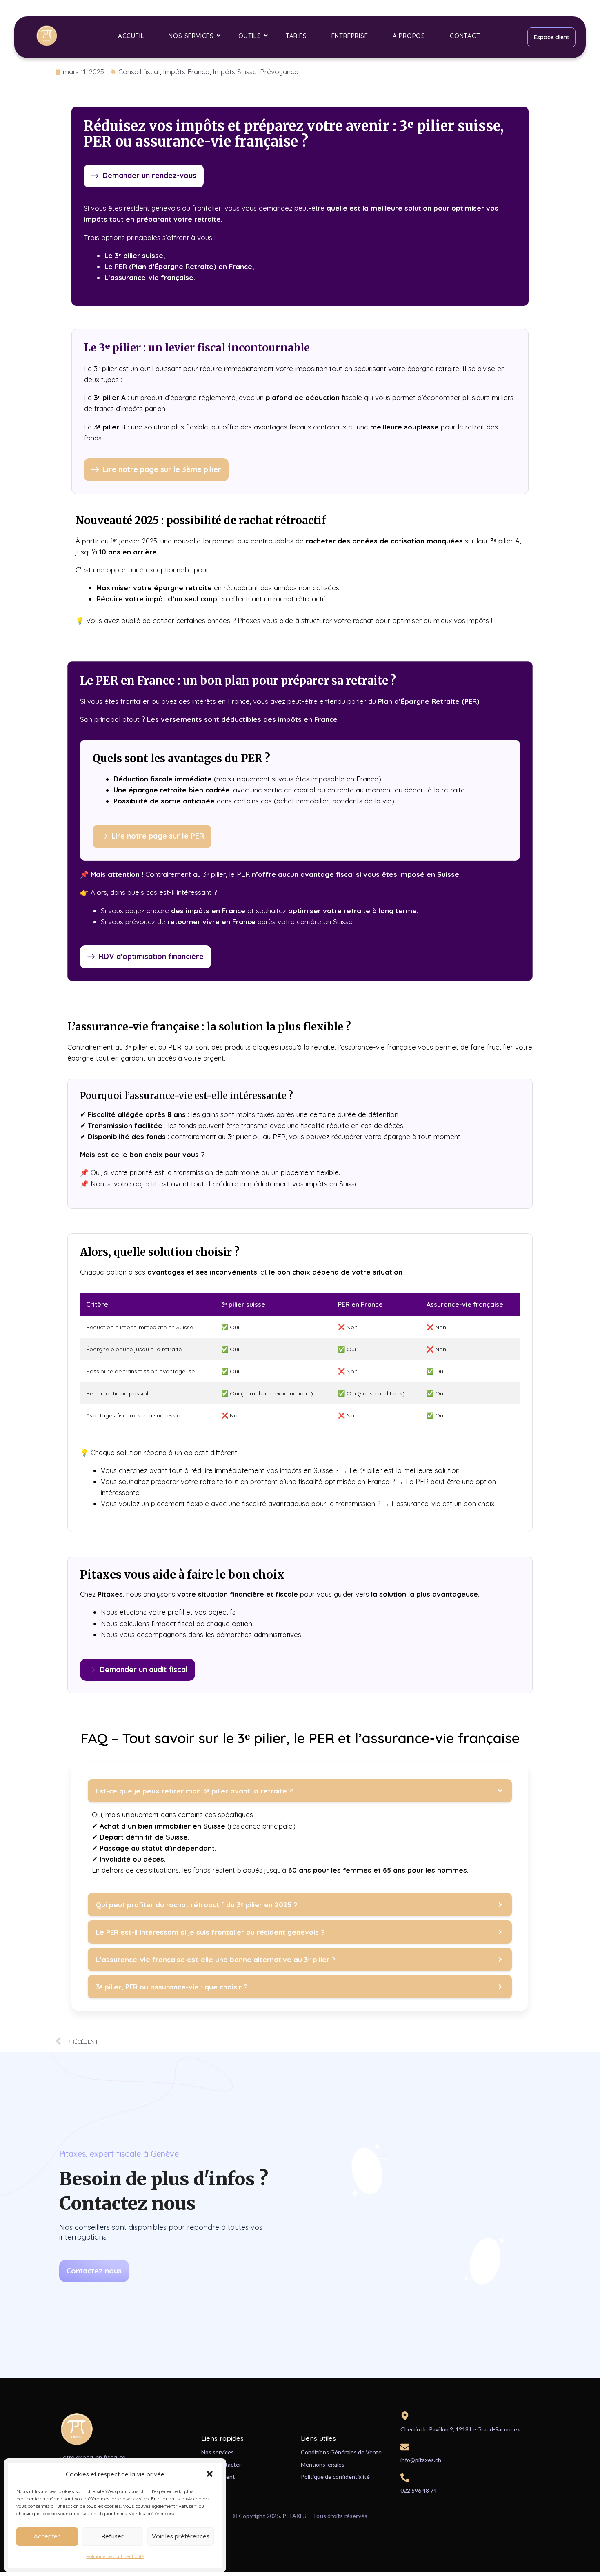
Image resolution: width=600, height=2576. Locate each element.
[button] (210, 2474)
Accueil (131, 36)
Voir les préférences (181, 2536)
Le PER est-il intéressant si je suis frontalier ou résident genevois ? (210, 1932)
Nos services (191, 36)
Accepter (47, 2536)
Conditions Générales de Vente (341, 2452)
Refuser (113, 2536)
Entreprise (350, 36)
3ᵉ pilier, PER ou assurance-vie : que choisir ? (172, 1987)
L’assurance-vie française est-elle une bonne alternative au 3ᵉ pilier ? (216, 1959)
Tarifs (296, 36)
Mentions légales (323, 2464)
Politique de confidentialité (115, 2556)
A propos (409, 36)
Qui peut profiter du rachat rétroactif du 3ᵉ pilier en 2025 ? (197, 1905)
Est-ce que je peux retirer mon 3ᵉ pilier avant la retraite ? (194, 1791)
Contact (465, 36)
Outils (250, 36)
